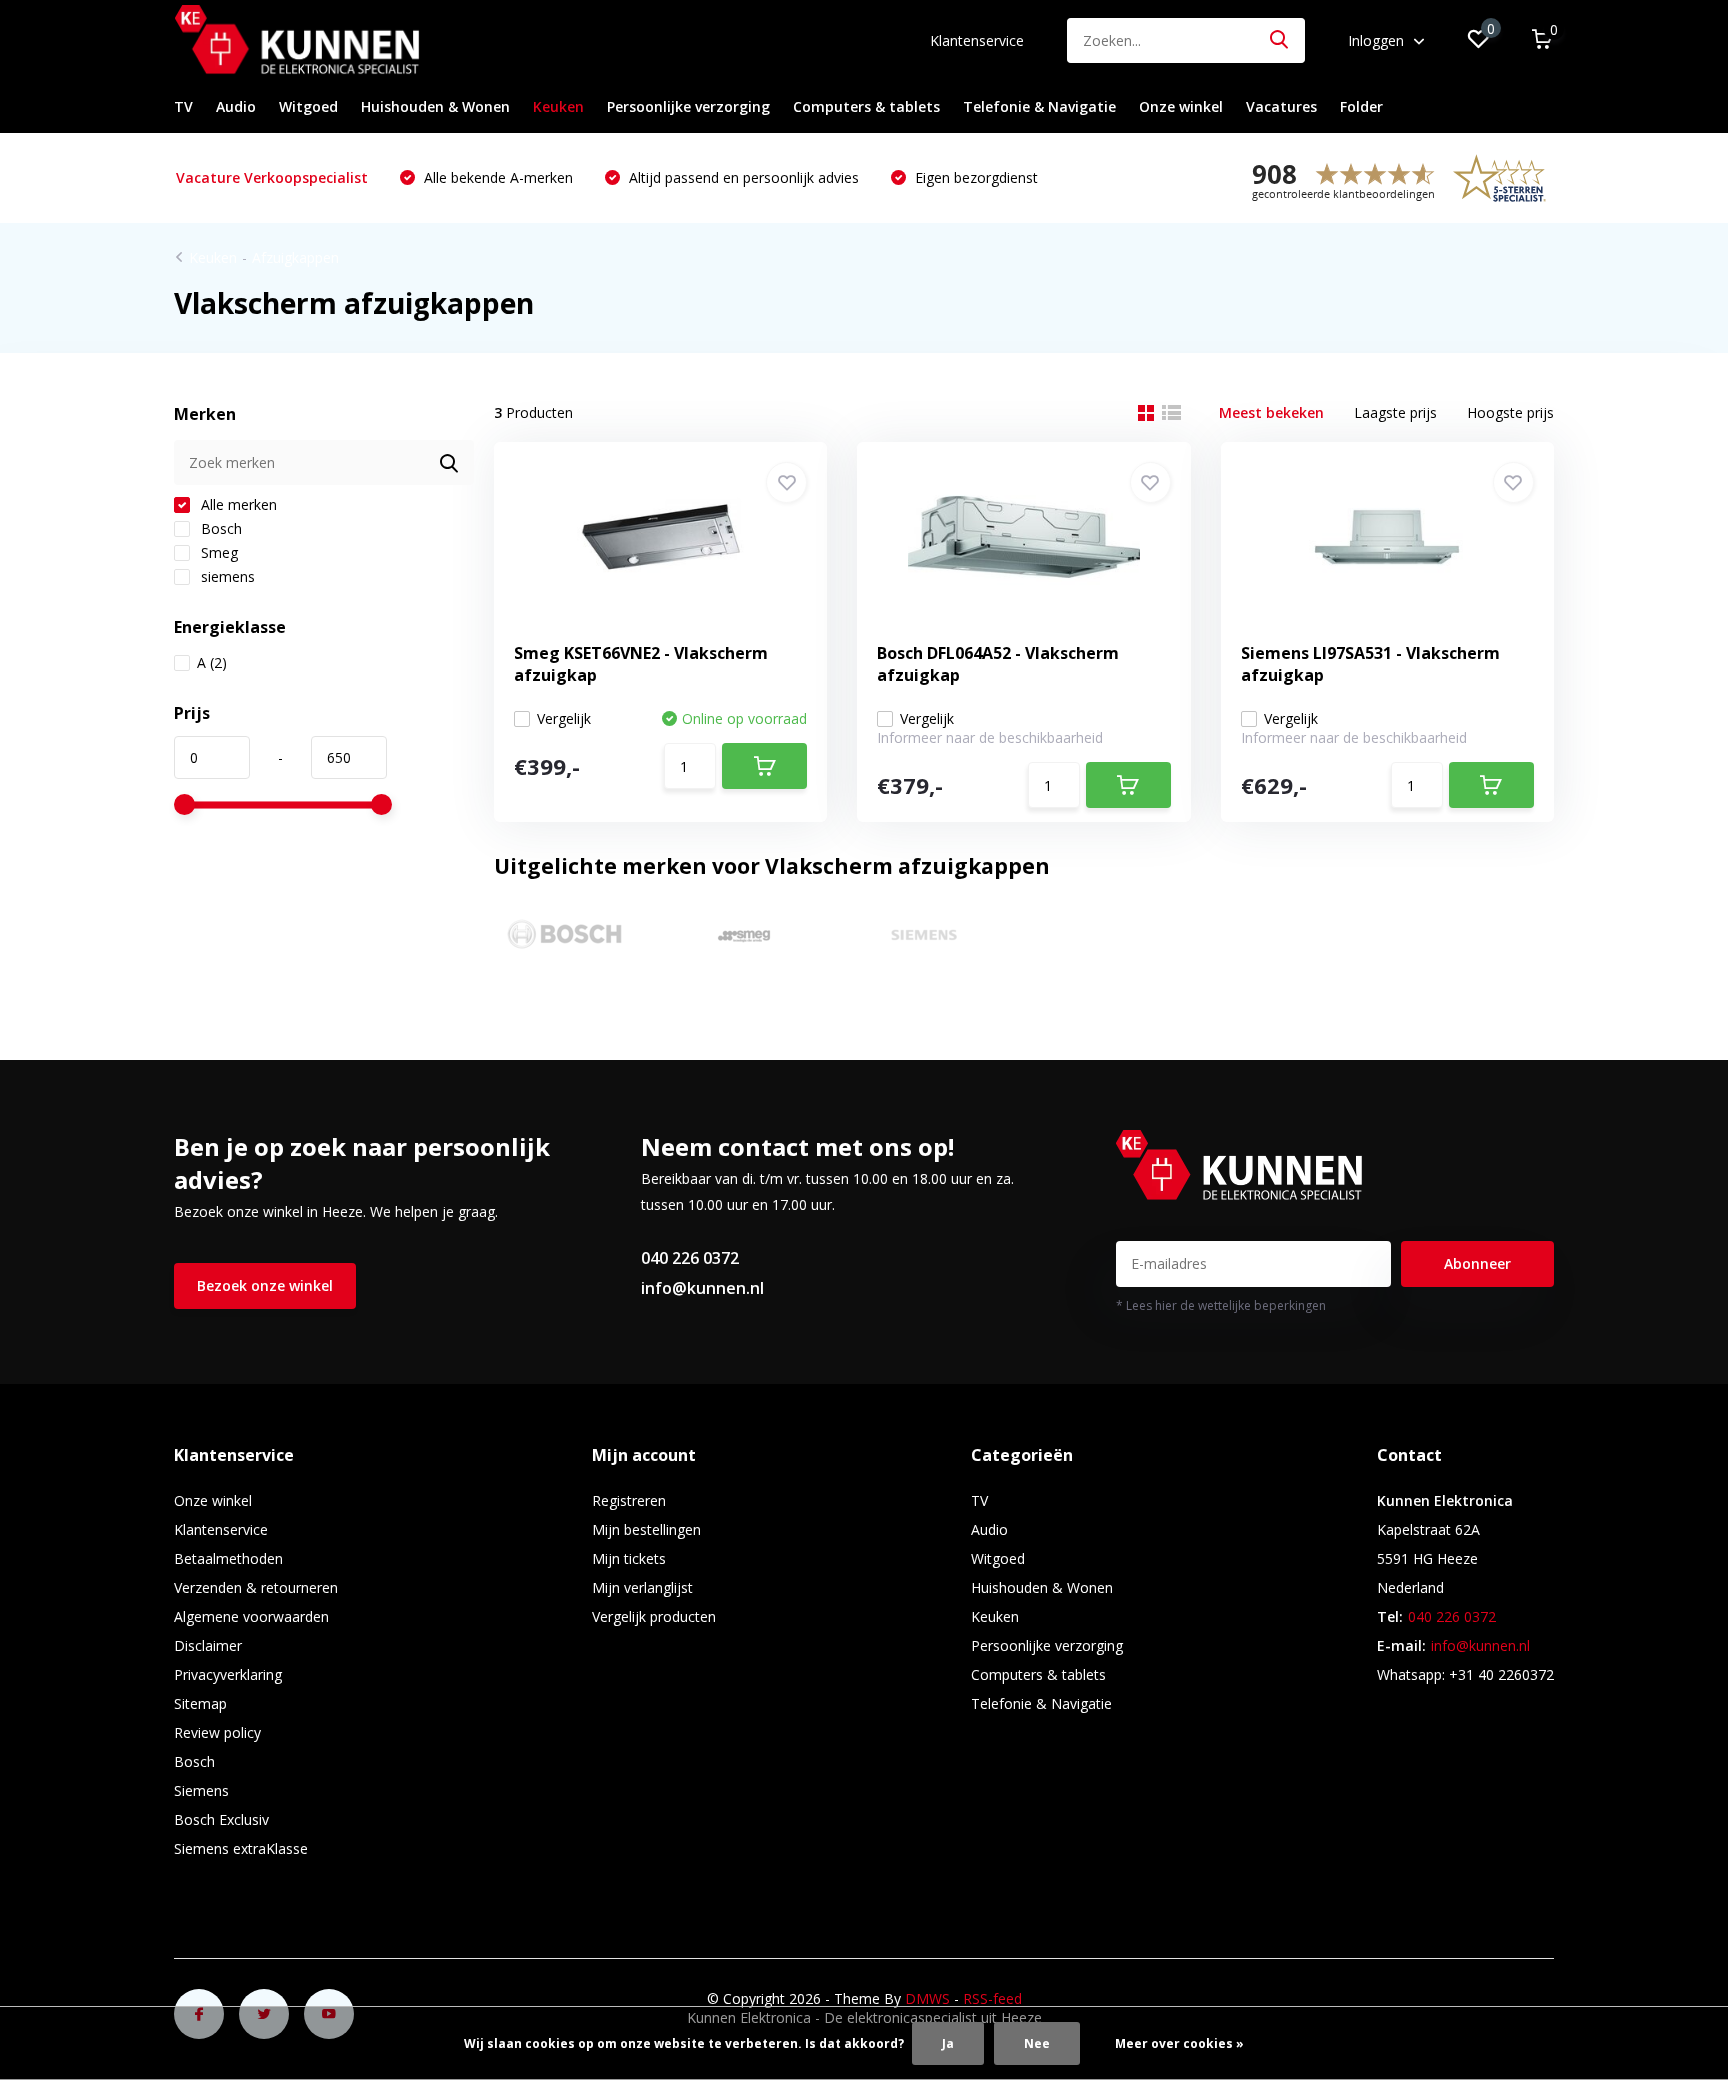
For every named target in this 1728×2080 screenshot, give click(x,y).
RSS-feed (992, 1998)
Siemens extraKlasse (241, 1848)
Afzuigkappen (295, 257)
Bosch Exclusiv (221, 1819)
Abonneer (1477, 1263)
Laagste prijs (1395, 412)
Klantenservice (977, 40)
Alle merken (237, 504)
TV (183, 106)
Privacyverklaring (228, 1674)
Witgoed (308, 106)
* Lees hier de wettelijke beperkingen (1221, 1305)
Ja (948, 2043)
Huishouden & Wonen (435, 106)
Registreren (629, 1500)
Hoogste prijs (1510, 412)
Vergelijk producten (654, 1616)
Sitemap (200, 1703)
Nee (1037, 2043)
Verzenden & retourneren (256, 1587)
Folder (1361, 106)
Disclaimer (208, 1645)
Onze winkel (1181, 106)
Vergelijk (564, 718)
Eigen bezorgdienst (974, 177)
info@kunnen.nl (702, 1288)
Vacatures (1281, 106)
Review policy (217, 1732)
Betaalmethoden (228, 1558)
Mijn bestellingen (646, 1529)
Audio (236, 106)
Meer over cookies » (1179, 2043)
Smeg (217, 552)
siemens (226, 576)
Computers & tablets (866, 106)
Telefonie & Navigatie (1039, 106)
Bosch (219, 528)
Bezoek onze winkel (265, 1285)
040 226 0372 (690, 1258)
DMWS (927, 1998)
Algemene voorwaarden (251, 1616)
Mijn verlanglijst (642, 1587)
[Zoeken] (1280, 40)
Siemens (201, 1790)
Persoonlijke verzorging (688, 106)
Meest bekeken (1271, 412)
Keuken (558, 106)
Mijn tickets (629, 1558)
